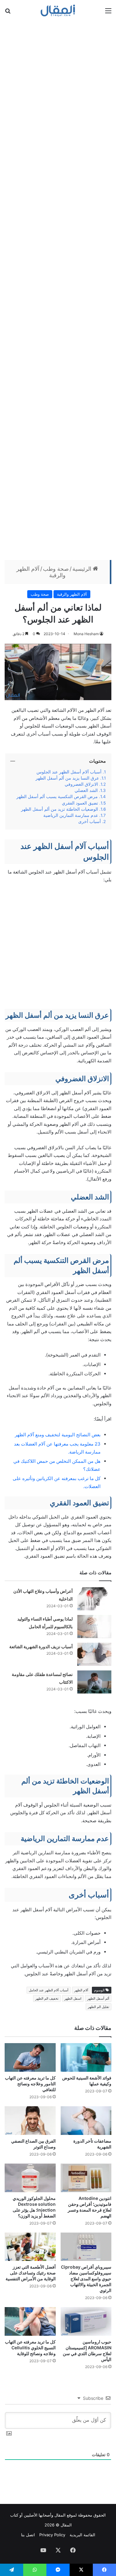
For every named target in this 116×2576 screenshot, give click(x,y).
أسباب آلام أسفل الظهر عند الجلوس (69, 772)
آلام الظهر (81, 1990)
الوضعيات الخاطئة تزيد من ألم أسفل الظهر (60, 809)
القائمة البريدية (82, 2535)
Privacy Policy (52, 2535)
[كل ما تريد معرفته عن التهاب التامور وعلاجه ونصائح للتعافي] (30, 2057)
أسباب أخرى (90, 821)
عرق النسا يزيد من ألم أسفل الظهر (67, 778)
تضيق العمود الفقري (80, 803)
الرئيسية (83, 569)
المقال (60, 2515)
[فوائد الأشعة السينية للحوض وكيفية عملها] (86, 2057)
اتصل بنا (28, 2535)
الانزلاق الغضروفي (81, 784)
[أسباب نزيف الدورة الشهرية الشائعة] (94, 1654)
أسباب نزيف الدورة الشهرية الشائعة (41, 1647)
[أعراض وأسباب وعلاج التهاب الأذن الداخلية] (94, 1599)
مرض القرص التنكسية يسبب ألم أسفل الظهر (57, 797)
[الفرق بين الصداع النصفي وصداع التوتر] (30, 2121)
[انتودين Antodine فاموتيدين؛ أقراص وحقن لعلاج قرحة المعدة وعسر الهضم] (86, 2178)
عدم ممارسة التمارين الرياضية (71, 815)
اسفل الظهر (73, 1998)
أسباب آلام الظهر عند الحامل (49, 1990)
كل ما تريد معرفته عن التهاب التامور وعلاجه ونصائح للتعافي (30, 2084)
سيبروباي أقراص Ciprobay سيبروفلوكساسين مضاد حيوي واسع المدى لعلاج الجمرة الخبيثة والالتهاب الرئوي (86, 2279)
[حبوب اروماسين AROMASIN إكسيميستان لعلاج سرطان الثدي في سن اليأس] (86, 2321)
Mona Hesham (86, 634)
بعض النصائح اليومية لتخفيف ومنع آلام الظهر (58, 1435)
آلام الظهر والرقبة (72, 594)
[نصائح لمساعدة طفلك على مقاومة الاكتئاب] (94, 1682)
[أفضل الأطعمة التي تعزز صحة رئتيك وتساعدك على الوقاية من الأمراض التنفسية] (30, 2247)
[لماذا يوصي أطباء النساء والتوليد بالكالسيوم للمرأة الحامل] (94, 1627)
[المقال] (58, 10)
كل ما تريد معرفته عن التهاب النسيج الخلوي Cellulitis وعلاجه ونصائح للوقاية (30, 2348)
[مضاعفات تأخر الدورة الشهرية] (86, 2121)
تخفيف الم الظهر (47, 1998)
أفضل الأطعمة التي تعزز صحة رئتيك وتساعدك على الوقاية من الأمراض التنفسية (31, 2273)
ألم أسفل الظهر (98, 1998)
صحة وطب (56, 569)
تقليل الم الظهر (99, 2007)
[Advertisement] (58, 290)
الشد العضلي (86, 790)
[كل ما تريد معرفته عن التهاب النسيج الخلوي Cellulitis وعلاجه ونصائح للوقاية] (30, 2321)
